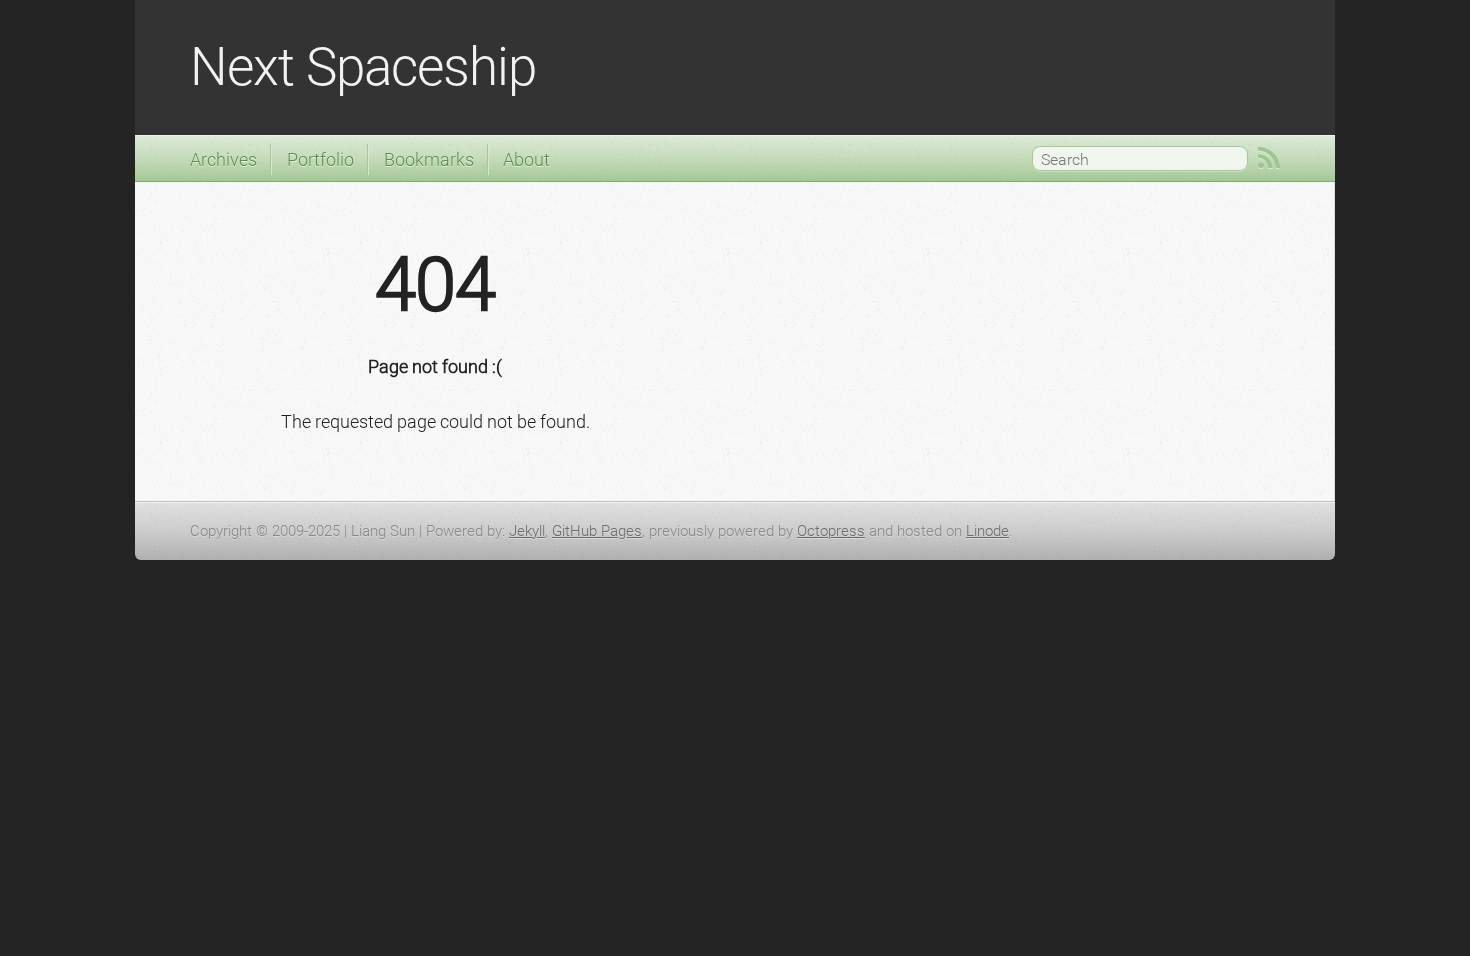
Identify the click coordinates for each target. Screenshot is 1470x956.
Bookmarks (429, 159)
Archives (223, 159)
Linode (987, 531)
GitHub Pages (597, 531)
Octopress (831, 531)
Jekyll (527, 531)
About (526, 159)
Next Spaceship (363, 67)
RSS (1269, 158)
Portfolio (320, 159)
